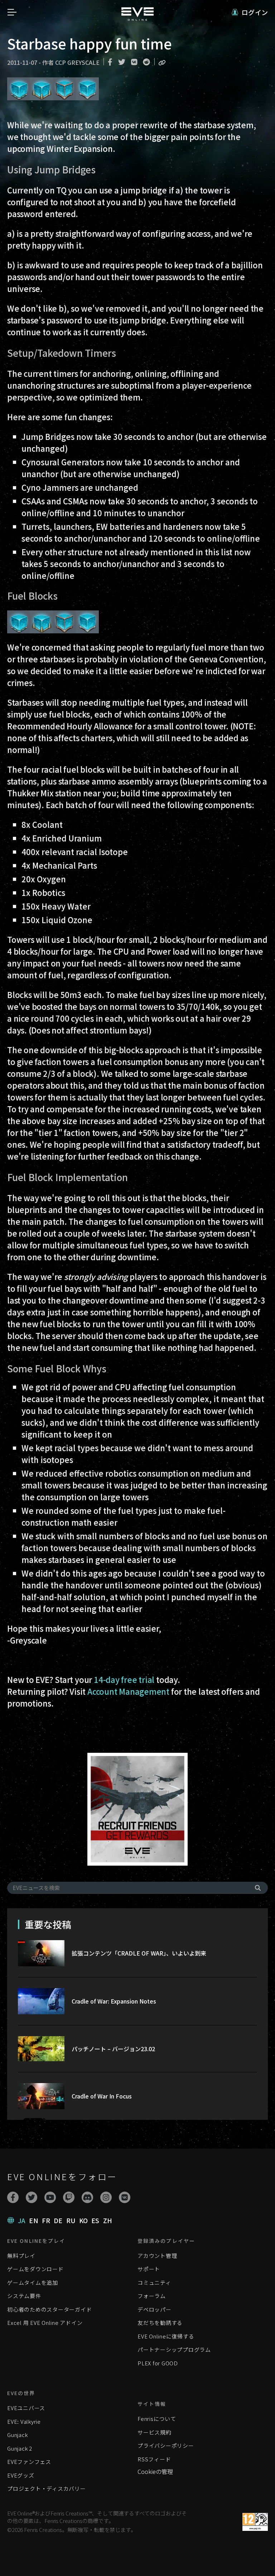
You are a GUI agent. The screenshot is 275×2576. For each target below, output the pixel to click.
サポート (149, 2269)
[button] (250, 12)
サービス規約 (155, 2432)
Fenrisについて (157, 2419)
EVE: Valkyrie (24, 2421)
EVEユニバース (26, 2408)
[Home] (137, 18)
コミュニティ (154, 2282)
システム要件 (24, 2296)
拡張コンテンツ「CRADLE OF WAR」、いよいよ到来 (139, 1953)
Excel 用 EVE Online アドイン (45, 2323)
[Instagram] (106, 2197)
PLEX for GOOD (158, 2363)
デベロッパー (155, 2309)
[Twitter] (32, 2197)
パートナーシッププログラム (174, 2349)
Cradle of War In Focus (102, 2096)
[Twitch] (69, 2197)
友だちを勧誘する (160, 2323)
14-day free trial (124, 1679)
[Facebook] (13, 2197)
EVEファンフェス (29, 2462)
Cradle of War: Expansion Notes (114, 2001)
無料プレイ (21, 2256)
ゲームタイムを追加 (33, 2282)
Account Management (128, 1691)
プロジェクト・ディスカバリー (47, 2488)
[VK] (125, 2197)
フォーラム (152, 2296)
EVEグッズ (21, 2475)
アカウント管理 (157, 2256)
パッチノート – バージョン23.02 (113, 2049)
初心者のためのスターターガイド (49, 2309)
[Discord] (87, 2197)
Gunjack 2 (20, 2448)
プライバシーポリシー (166, 2445)
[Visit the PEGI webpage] (255, 2522)
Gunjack (17, 2435)
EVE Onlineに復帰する (166, 2336)
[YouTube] (50, 2197)
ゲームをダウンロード (35, 2269)
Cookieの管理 (155, 2471)
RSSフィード (154, 2459)
